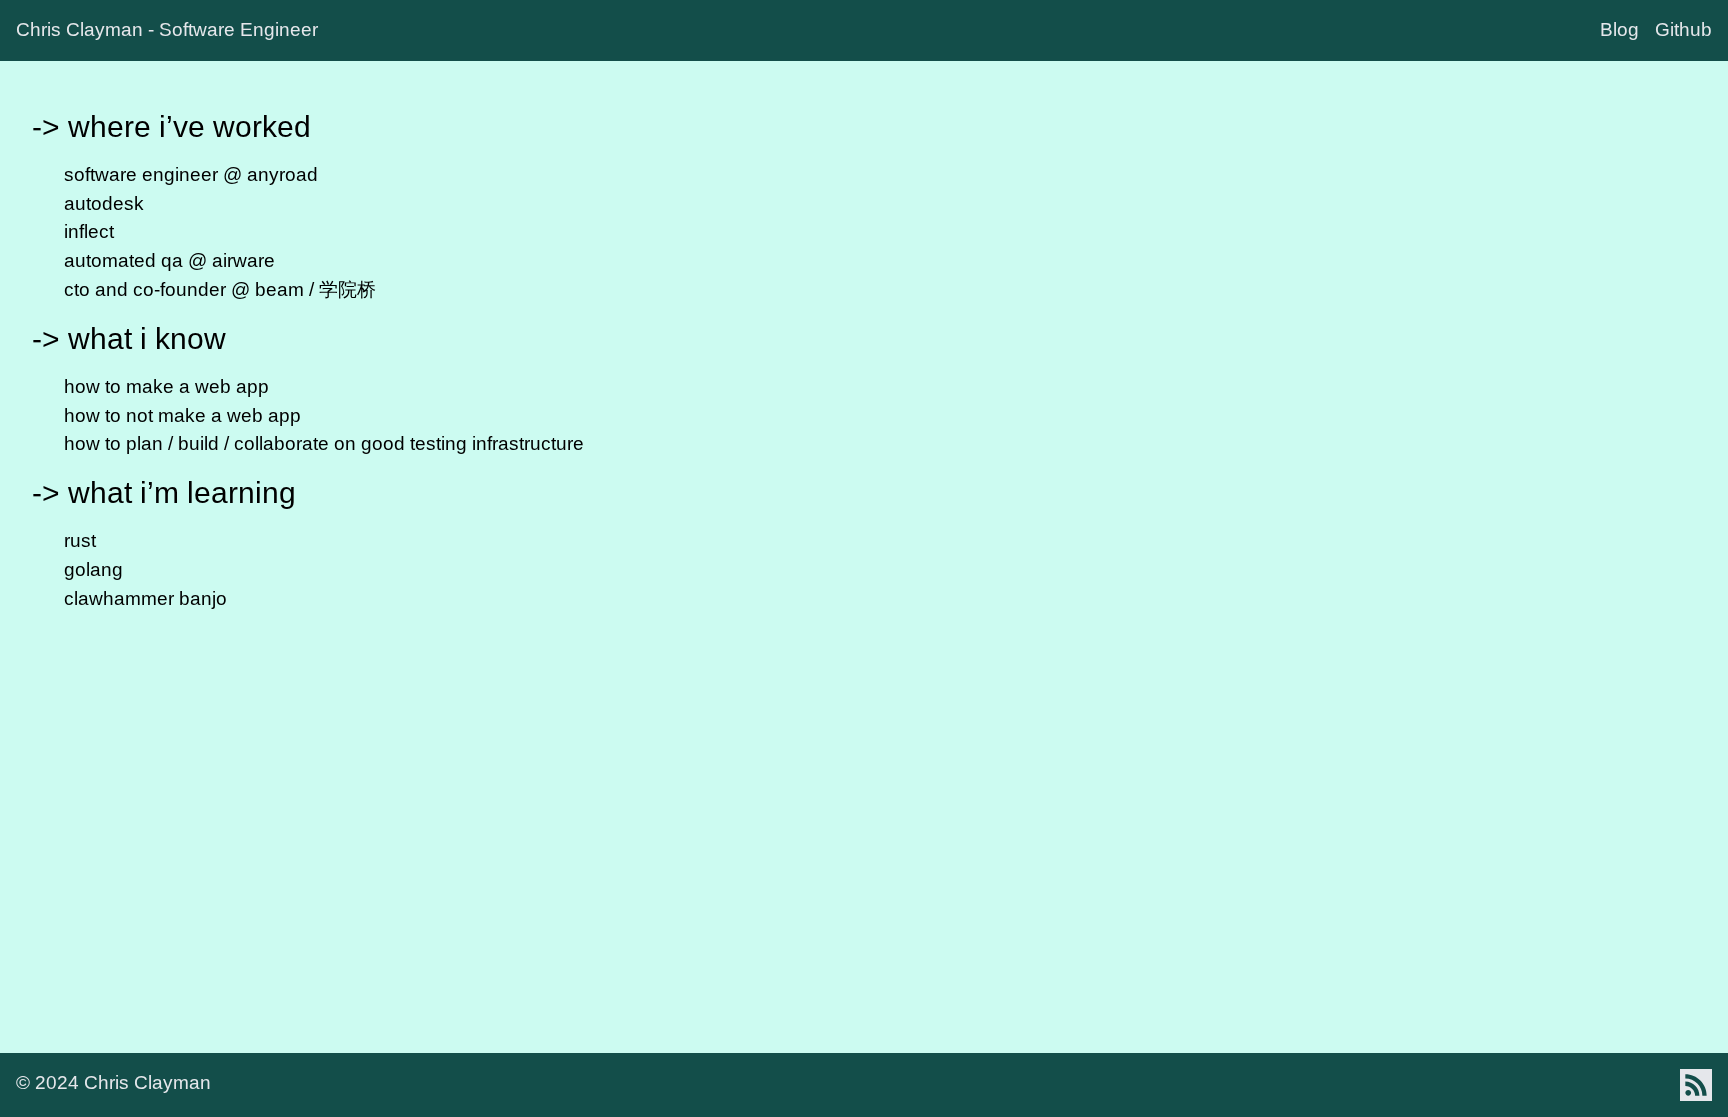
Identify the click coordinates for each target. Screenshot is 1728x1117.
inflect (89, 231)
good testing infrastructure (472, 443)
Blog (1619, 29)
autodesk (104, 203)
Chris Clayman (147, 1082)
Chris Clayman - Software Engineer (167, 29)
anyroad (282, 174)
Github (1683, 29)
